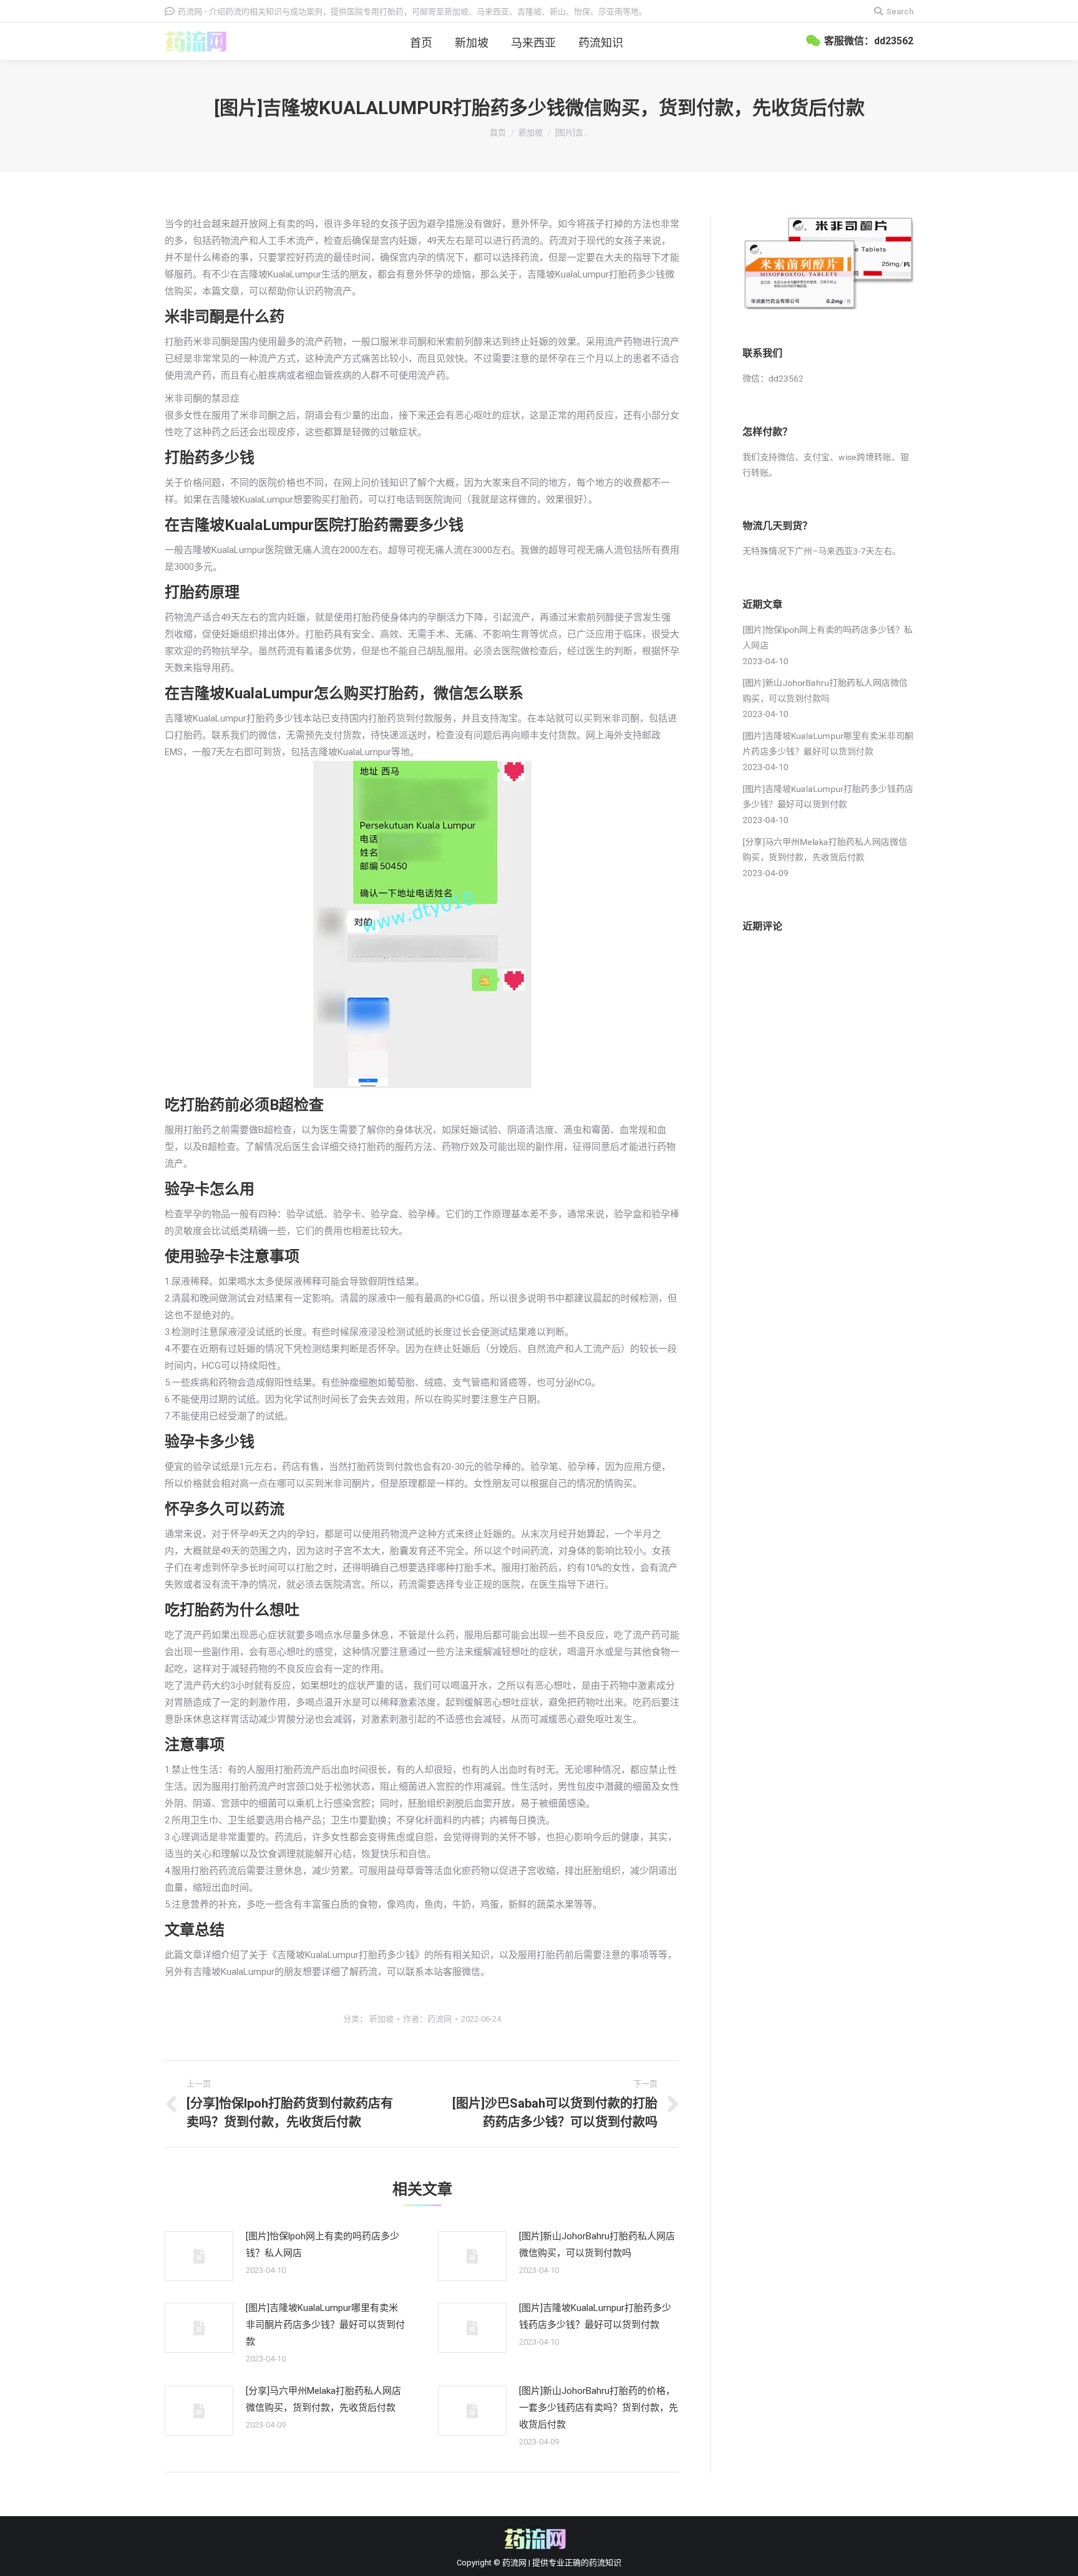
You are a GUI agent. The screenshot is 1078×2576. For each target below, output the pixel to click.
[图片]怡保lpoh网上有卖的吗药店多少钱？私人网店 (323, 2245)
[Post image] (199, 2256)
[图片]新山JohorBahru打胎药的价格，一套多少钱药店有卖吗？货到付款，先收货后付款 (599, 2408)
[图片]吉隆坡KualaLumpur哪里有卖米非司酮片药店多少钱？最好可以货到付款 (325, 2325)
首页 (498, 133)
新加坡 (531, 133)
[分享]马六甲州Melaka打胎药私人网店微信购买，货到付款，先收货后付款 (323, 2399)
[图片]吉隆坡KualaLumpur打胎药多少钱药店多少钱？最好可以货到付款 (595, 2316)
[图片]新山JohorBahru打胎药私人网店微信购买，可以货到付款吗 (597, 2245)
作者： (427, 2019)
